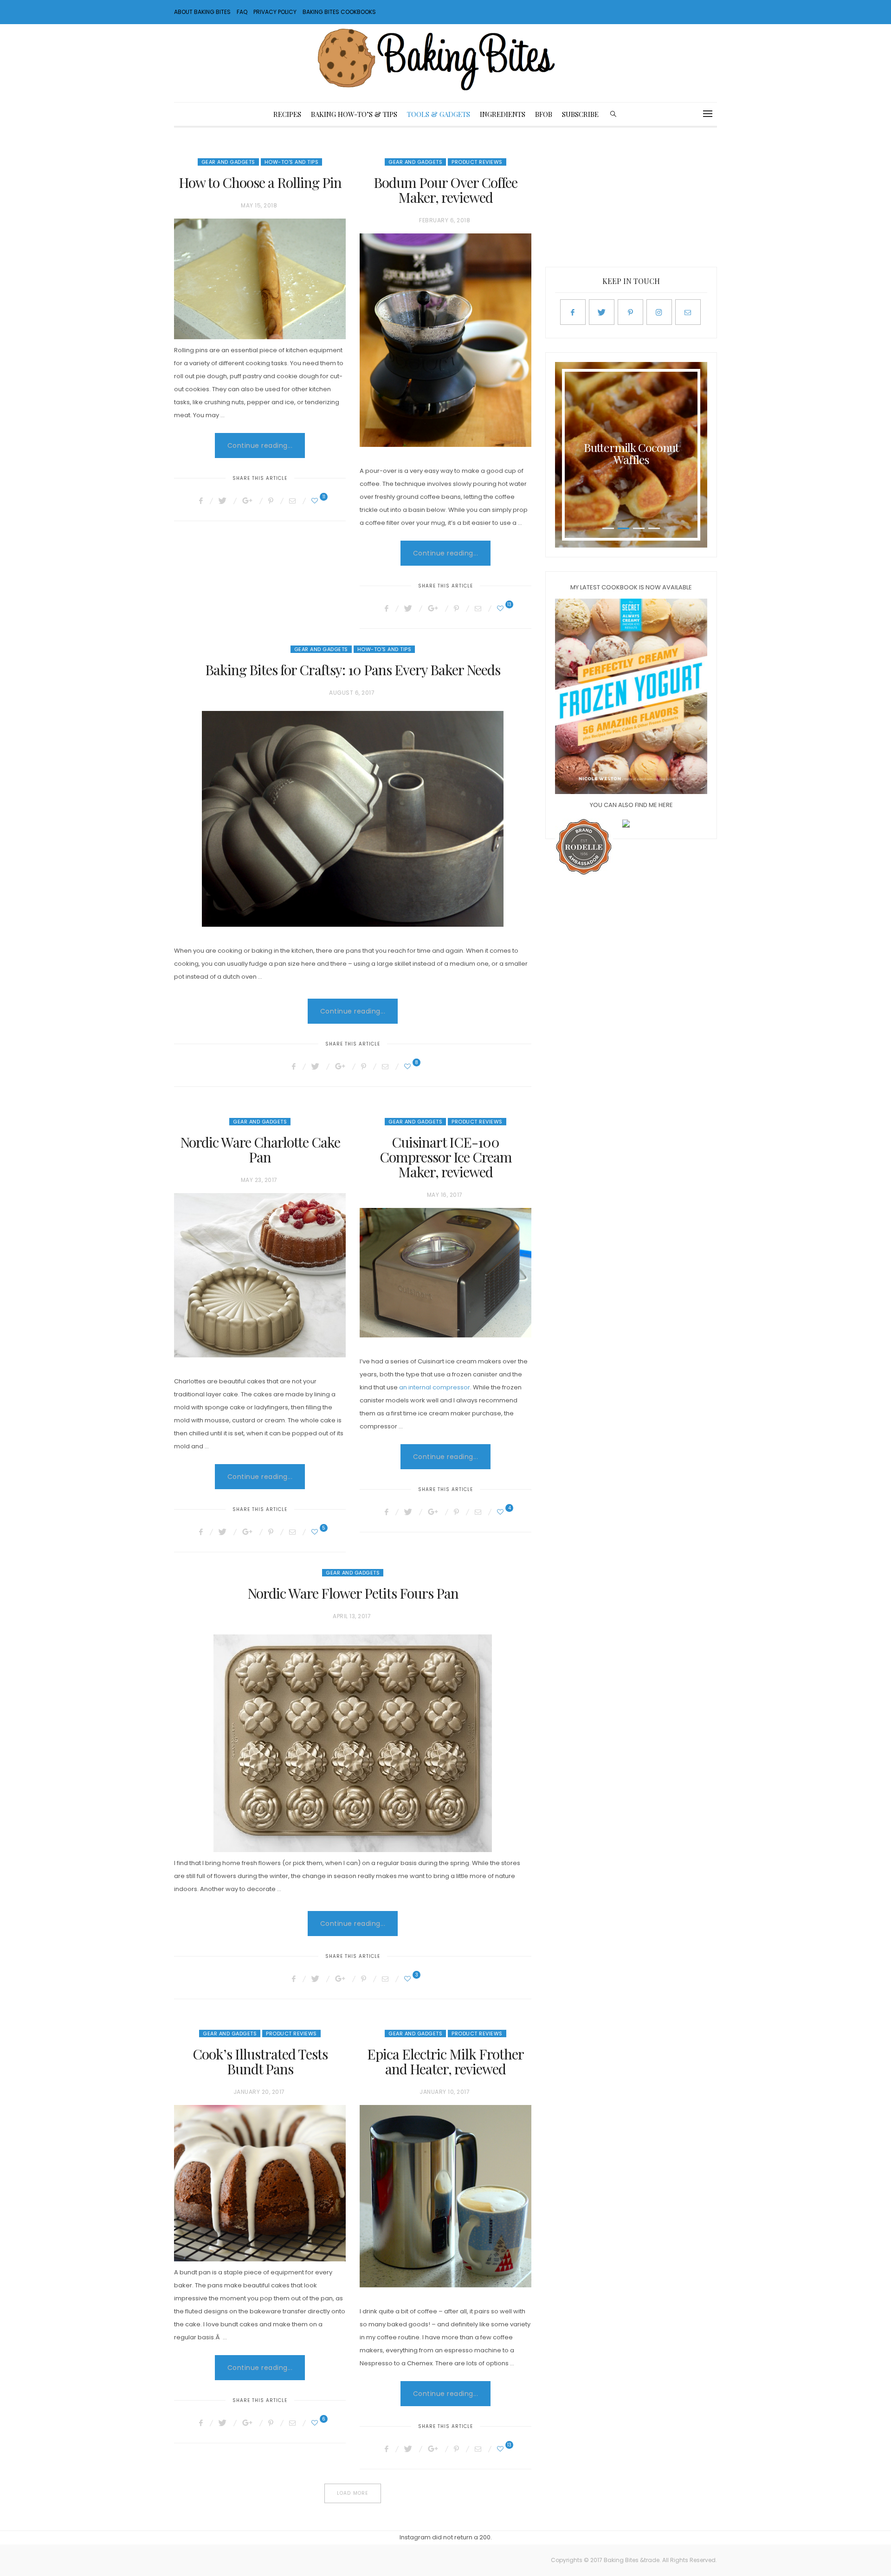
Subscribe (580, 114)
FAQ (242, 12)
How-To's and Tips (292, 162)
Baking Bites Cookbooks (339, 12)
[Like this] (316, 501)
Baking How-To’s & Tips (354, 114)
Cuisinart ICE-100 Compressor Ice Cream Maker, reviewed (446, 1157)
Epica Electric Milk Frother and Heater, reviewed (445, 2061)
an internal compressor (435, 1387)
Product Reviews (477, 162)
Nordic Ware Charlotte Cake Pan (260, 1149)
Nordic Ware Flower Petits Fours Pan (353, 1593)
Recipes (287, 114)
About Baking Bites (202, 12)
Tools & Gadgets (439, 114)
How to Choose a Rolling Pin (260, 182)
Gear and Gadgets (228, 162)
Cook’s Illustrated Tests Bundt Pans (260, 2061)
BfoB (544, 114)
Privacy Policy (275, 12)
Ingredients (503, 114)
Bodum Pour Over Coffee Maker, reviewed (445, 190)
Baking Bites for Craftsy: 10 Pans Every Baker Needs (353, 670)
